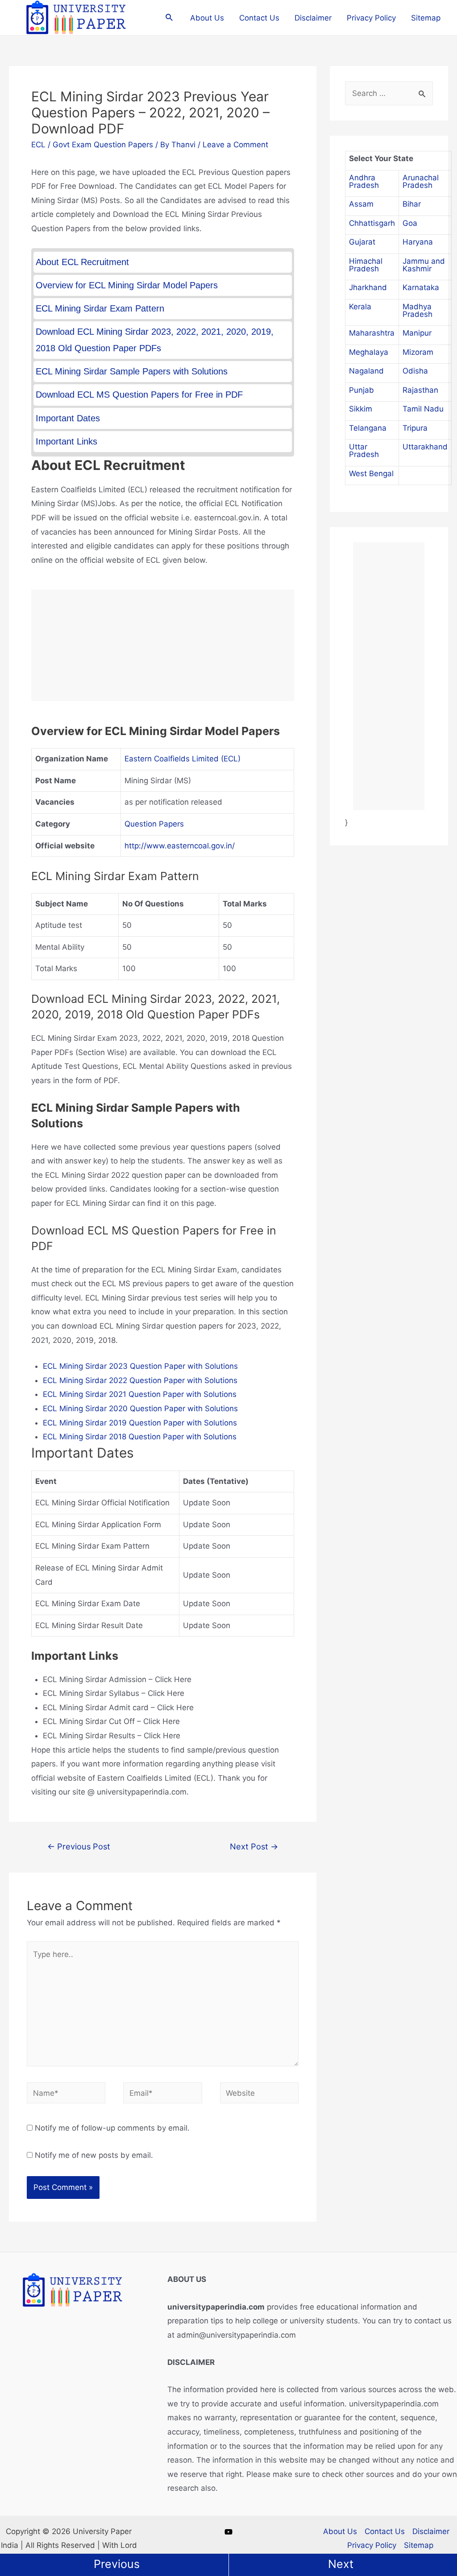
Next (341, 2564)
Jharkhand (368, 287)
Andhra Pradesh (364, 181)
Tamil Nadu (423, 409)
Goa (410, 223)
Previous (117, 2564)
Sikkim (361, 409)
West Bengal (371, 474)
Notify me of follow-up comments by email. (112, 2128)
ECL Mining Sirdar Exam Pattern (100, 308)
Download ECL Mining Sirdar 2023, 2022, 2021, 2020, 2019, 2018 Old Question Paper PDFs (155, 340)
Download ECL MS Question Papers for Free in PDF (139, 395)
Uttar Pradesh (364, 451)
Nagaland (366, 371)
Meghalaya (369, 352)
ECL (38, 145)
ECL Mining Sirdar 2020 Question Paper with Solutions (140, 1408)
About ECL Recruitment (82, 262)
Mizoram (418, 352)
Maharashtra (372, 333)
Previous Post (79, 1846)
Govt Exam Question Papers (103, 145)
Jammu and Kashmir (424, 265)
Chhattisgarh (372, 223)
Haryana (418, 242)
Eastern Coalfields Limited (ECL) (183, 759)
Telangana (368, 428)
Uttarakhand (425, 447)
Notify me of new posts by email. (94, 2155)
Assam (361, 204)
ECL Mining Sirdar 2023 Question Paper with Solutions (140, 1366)
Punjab (361, 390)
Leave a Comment (235, 145)
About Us (207, 18)
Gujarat (362, 242)
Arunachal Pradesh (421, 181)
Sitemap (426, 18)
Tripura (415, 428)
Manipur (417, 333)
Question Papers (154, 824)
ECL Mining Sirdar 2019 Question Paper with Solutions (140, 1423)
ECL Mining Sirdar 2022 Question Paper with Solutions (140, 1380)
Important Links (66, 441)
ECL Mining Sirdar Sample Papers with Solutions (132, 371)
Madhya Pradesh (418, 310)
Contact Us (259, 18)
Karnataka (421, 287)
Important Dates (68, 418)
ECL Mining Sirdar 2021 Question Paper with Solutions (140, 1394)
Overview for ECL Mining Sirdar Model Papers (127, 285)
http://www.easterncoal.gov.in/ (180, 846)
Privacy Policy (371, 18)
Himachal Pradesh (366, 265)
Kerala (360, 307)
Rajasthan (420, 390)
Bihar (412, 204)
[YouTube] (228, 2532)
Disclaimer (313, 18)
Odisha (415, 371)
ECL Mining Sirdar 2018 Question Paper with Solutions (140, 1437)
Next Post (254, 1846)
